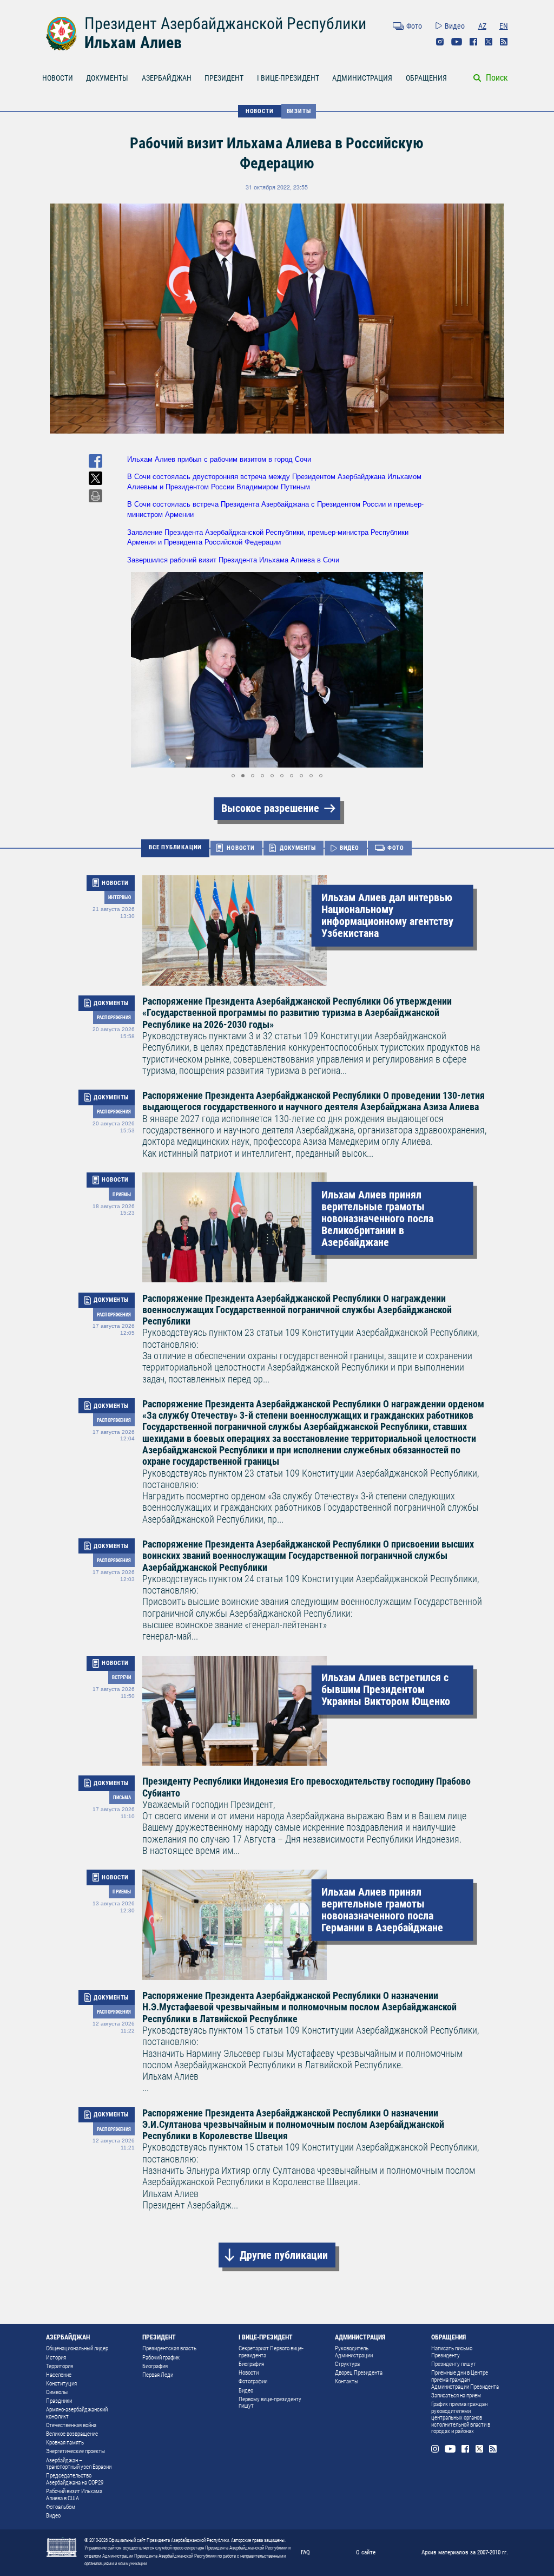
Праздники (59, 2401)
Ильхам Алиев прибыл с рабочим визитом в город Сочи (219, 459)
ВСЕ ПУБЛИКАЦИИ (175, 848)
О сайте (366, 2552)
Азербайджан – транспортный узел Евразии (79, 2464)
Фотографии (253, 2381)
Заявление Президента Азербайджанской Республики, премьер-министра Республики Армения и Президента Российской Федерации (268, 537)
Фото (414, 26)
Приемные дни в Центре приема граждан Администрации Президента (465, 2380)
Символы (57, 2392)
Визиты (299, 111)
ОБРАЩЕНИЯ (426, 78)
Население (59, 2375)
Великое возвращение (72, 2434)
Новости (249, 2373)
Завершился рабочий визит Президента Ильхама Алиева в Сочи (233, 559)
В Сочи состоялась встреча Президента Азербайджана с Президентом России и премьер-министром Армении (275, 509)
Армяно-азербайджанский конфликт (77, 2413)
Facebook (473, 42)
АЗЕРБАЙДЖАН (167, 78)
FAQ (305, 2552)
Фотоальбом (61, 2507)
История (56, 2358)
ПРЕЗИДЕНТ (224, 78)
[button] (137, 670)
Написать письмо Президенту (452, 2352)
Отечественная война (71, 2425)
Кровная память (65, 2443)
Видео (455, 26)
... (311, 2041)
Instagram (440, 42)
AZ (482, 26)
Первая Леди (158, 2375)
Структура (347, 2364)
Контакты (347, 2381)
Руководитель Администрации (354, 2352)
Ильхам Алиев (133, 42)
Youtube (457, 42)
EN (504, 26)
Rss (504, 42)
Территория (60, 2366)
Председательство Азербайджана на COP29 (75, 2479)
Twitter (489, 42)
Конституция (61, 2384)
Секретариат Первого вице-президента (271, 2352)
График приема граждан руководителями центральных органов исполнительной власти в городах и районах (461, 2418)
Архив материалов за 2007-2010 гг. (465, 2552)
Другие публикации (284, 2255)
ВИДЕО (349, 848)
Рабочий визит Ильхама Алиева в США (74, 2495)
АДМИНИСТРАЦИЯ (362, 78)
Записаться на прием (456, 2395)
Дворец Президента (359, 2373)
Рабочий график (161, 2358)
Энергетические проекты (75, 2451)
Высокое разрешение (270, 808)
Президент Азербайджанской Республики (225, 24)
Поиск (497, 78)
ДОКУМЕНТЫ (107, 78)
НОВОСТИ (58, 78)
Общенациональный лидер (77, 2348)
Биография (155, 2366)
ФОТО (396, 848)
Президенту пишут (454, 2364)
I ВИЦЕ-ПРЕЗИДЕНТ (288, 78)
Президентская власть (169, 2348)
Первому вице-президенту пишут (270, 2403)
